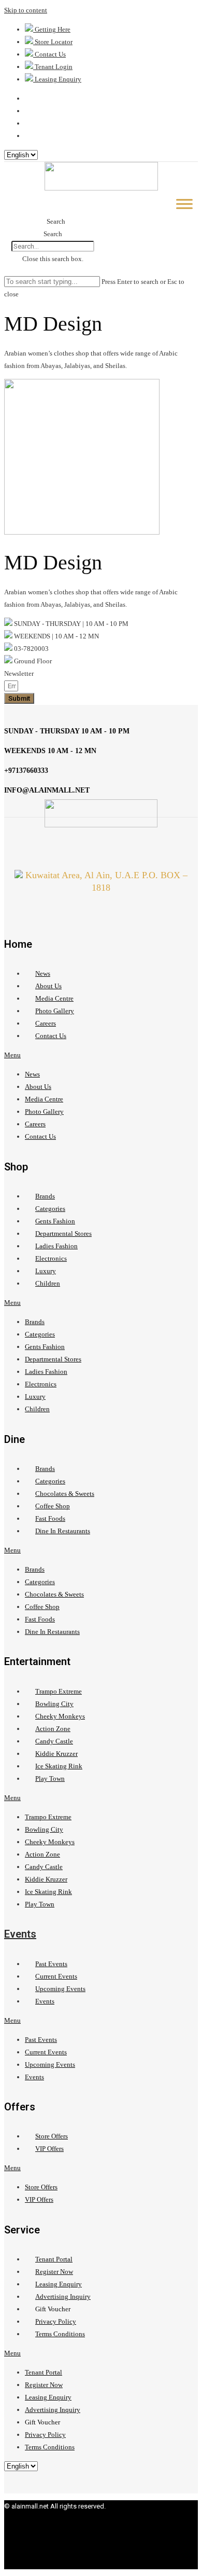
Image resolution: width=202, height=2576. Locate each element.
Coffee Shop (53, 1506)
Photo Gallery (55, 1011)
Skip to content (26, 10)
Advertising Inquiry (63, 2296)
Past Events (51, 1964)
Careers (46, 1023)
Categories (50, 1209)
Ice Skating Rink (59, 1766)
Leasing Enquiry (59, 2284)
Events (20, 1934)
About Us (48, 986)
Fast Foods (50, 1518)
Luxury (46, 1271)
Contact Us (51, 1036)
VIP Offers (49, 2149)
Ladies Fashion (56, 1246)
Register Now (54, 2272)
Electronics (51, 1258)
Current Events (56, 1976)
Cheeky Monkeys (60, 1716)
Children (48, 1283)
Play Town (50, 1778)
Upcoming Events (60, 1989)
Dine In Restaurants (63, 1531)
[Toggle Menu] (184, 204)
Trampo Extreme (59, 1691)
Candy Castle (54, 1741)
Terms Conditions (60, 2334)
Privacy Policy (56, 2321)
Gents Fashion (55, 1221)
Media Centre (54, 998)
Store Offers (52, 2136)
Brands (45, 1196)
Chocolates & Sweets (65, 1494)
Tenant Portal (54, 2259)
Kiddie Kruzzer (56, 1754)
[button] (53, 222)
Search (53, 234)
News (43, 973)
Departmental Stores (63, 1234)
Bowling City (54, 1704)
